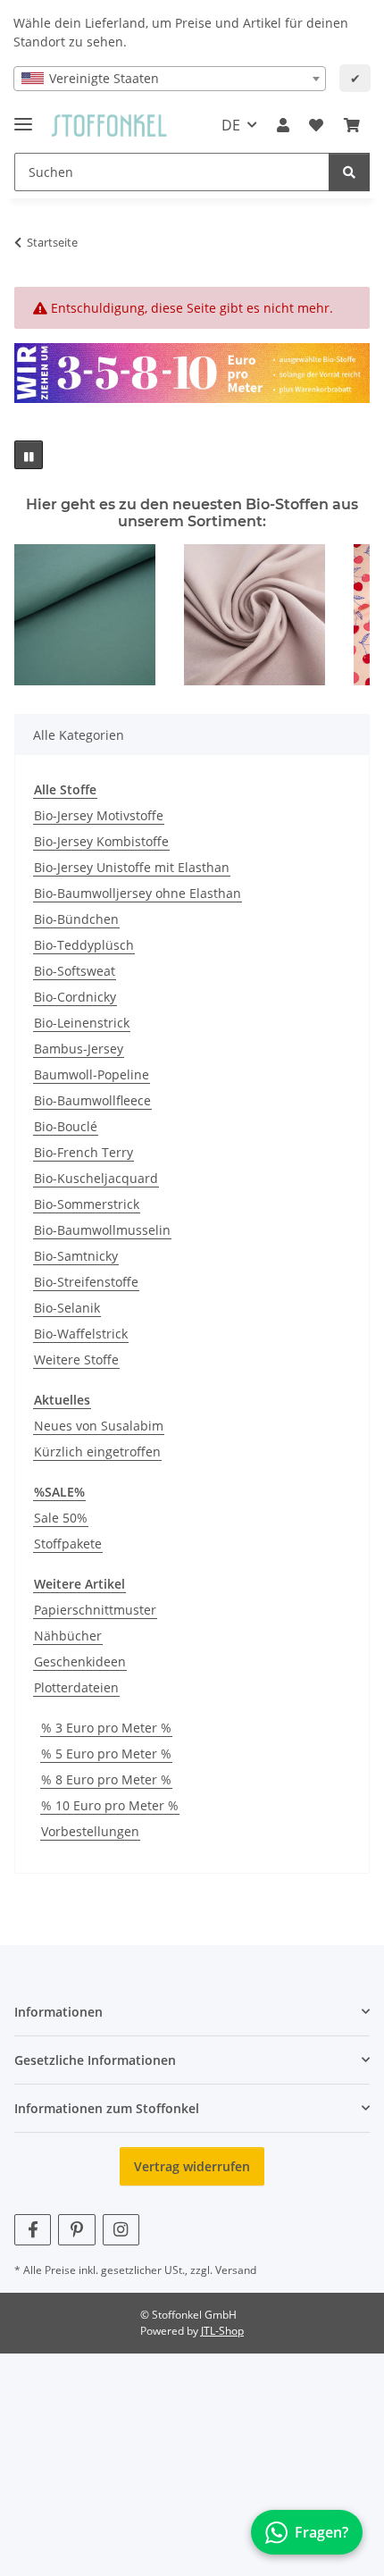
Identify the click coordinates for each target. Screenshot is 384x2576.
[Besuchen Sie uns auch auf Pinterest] (76, 2230)
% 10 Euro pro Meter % (110, 1805)
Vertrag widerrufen (192, 2166)
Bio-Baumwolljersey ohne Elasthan (138, 893)
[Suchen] (349, 172)
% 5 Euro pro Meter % (106, 1754)
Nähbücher (68, 1636)
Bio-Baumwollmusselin (102, 1230)
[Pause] (29, 455)
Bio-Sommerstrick (87, 1204)
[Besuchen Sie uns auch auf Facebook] (33, 2230)
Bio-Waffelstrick (81, 1334)
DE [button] (231, 125)
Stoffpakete (68, 1544)
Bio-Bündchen (76, 919)
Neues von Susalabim (99, 1426)
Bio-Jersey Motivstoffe (99, 815)
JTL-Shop (222, 2331)
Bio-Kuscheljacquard (96, 1178)
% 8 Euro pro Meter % (106, 1779)
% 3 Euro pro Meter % (106, 1728)
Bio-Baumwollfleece (92, 1100)
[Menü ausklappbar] (23, 117)
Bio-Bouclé (66, 1126)
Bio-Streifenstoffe (86, 1282)
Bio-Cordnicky (75, 997)
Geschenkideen (80, 1661)
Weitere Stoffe (76, 1359)
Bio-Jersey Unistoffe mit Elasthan (132, 867)
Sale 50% (61, 1518)
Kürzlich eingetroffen (97, 1452)
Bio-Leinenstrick (82, 1023)
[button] (283, 125)
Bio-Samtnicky (76, 1256)
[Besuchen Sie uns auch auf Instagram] (121, 2230)
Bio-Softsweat (75, 971)
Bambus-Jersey (79, 1049)
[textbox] (170, 79)
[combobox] (170, 79)
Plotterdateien (76, 1687)
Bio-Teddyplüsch (84, 945)
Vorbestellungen (90, 1831)
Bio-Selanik (67, 1308)
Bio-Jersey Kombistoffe (101, 841)
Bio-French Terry (83, 1152)
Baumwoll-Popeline (92, 1074)
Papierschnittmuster (95, 1610)
